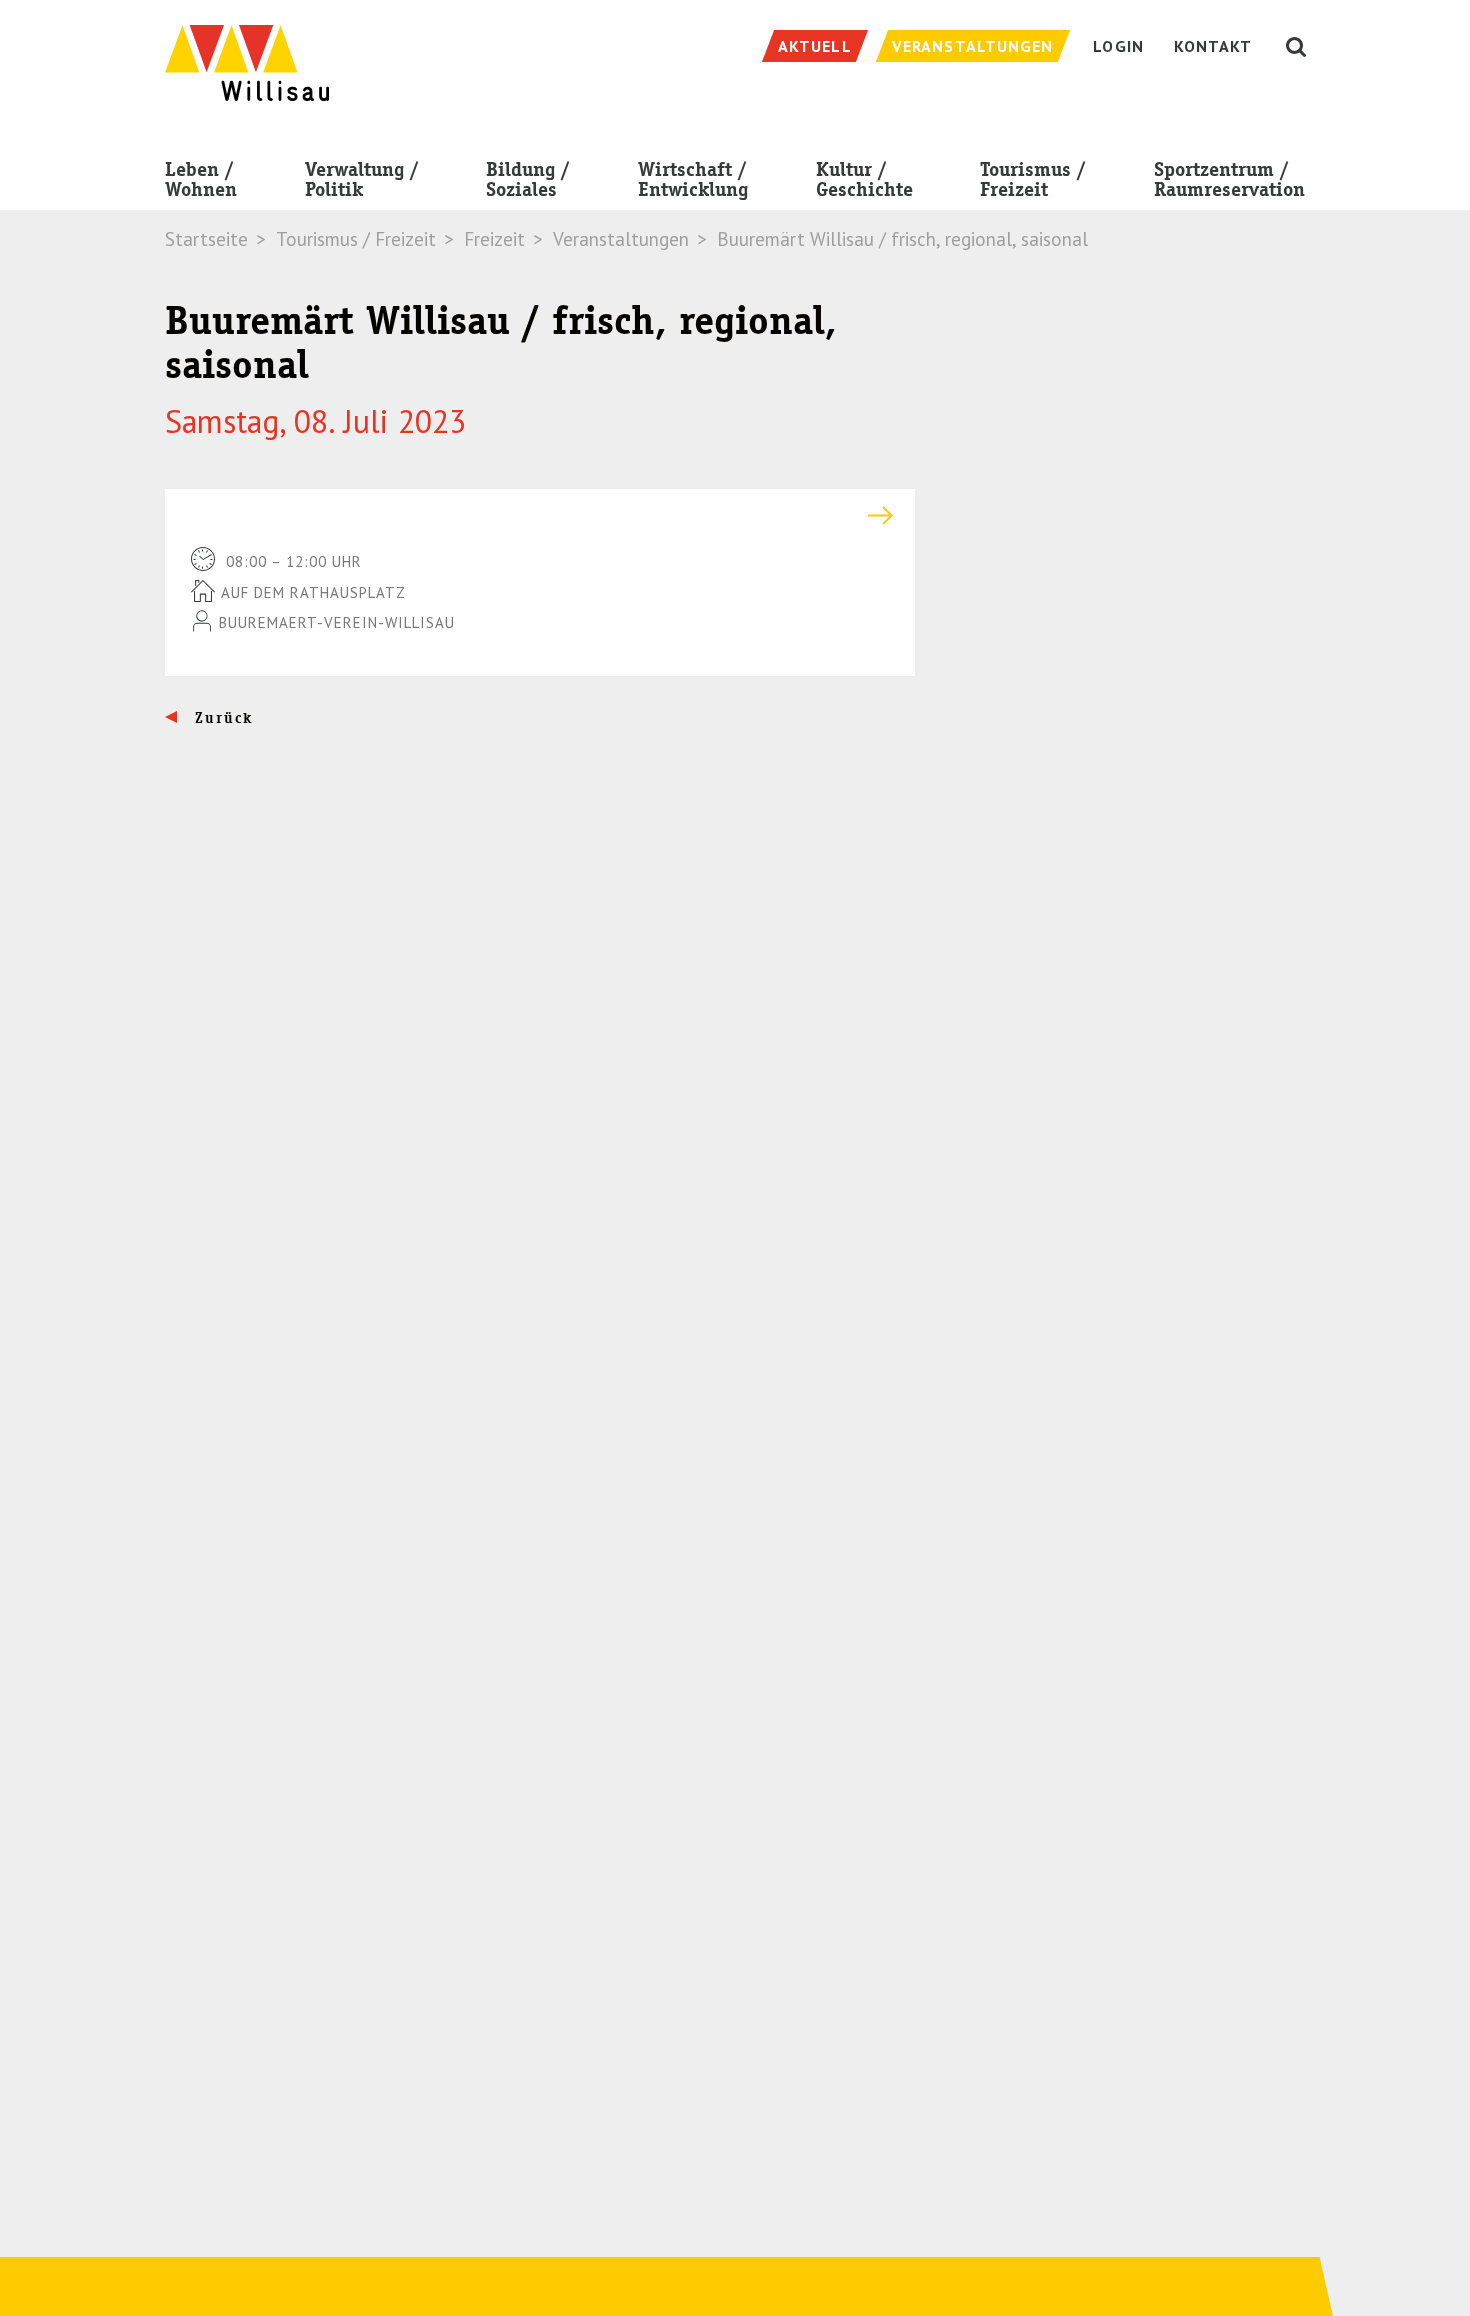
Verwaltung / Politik (362, 179)
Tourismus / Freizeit (1033, 179)
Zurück (221, 718)
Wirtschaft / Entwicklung (693, 179)
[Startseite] (247, 52)
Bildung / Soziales (528, 179)
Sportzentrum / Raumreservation (1229, 179)
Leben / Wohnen (201, 179)
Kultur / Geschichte (864, 179)
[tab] (540, 515)
